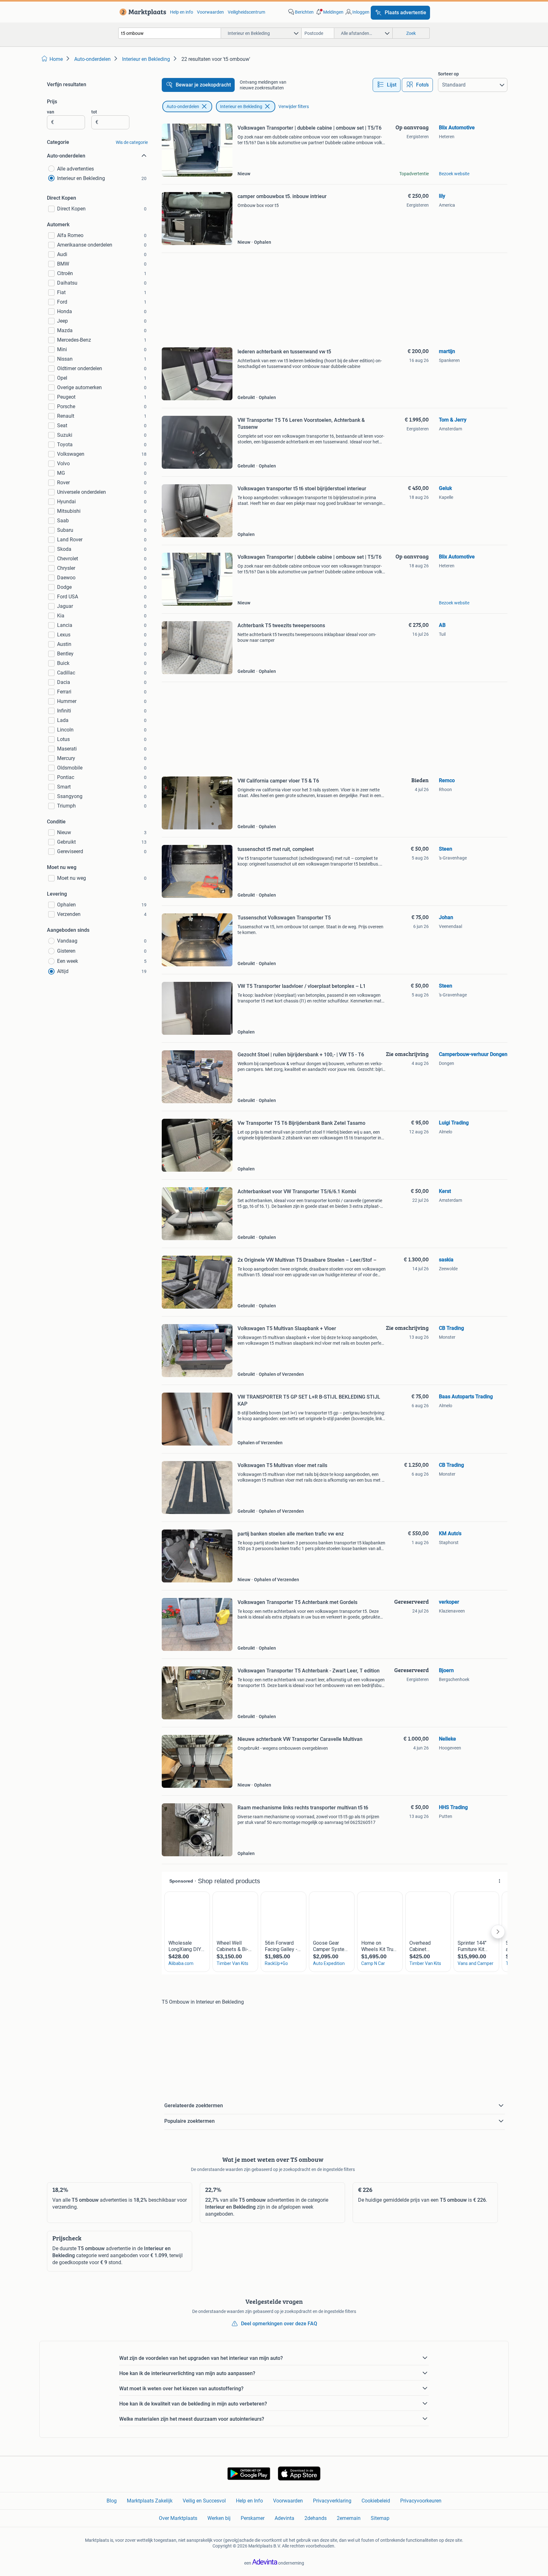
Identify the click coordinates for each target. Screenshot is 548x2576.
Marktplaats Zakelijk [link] (150, 2501)
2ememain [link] (349, 2518)
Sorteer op (448, 74)
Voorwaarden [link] (210, 12)
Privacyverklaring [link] (332, 2501)
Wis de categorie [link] (132, 142)
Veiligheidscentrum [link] (246, 12)
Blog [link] (112, 2501)
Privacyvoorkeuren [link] (421, 2501)
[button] (329, 12)
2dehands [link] (316, 2518)
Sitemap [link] (380, 2518)
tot (94, 112)
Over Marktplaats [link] (178, 2518)
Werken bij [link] (219, 2518)
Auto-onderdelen (183, 106)
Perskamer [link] (253, 2518)
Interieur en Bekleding (241, 106)
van (51, 112)
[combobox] (170, 33)
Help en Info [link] (249, 2501)
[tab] (387, 85)
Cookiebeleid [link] (376, 2501)
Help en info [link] (182, 12)
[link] (142, 12)
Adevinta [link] (284, 2518)
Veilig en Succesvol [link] (204, 2501)
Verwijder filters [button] (294, 106)
